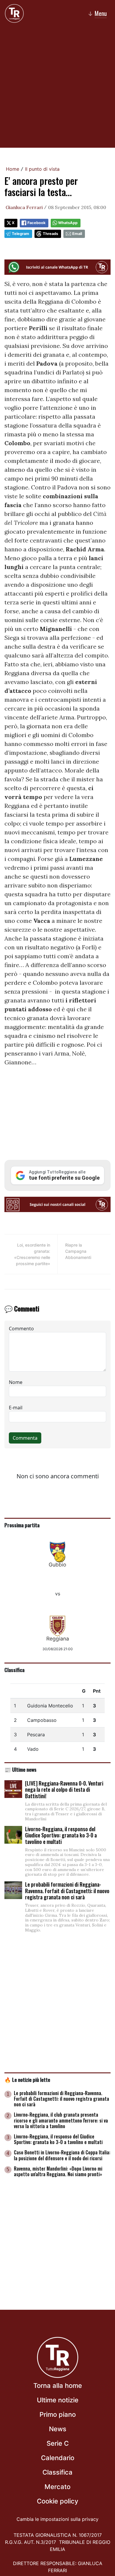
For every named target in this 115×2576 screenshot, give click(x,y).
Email (77, 234)
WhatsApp (68, 223)
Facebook (36, 223)
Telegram (20, 234)
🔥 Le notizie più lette (27, 2079)
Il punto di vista (42, 169)
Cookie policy (57, 2501)
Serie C (58, 2443)
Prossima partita (22, 1525)
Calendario (58, 2458)
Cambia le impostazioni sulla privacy (57, 2519)
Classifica (14, 1670)
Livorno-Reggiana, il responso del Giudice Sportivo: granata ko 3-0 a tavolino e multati (61, 1835)
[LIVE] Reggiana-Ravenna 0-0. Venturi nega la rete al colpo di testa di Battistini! (64, 1790)
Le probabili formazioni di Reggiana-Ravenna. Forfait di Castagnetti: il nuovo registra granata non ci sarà (67, 1891)
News (58, 2429)
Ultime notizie (58, 2400)
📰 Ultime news (20, 1769)
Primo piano (58, 2414)
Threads (50, 234)
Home (13, 169)
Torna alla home (58, 2386)
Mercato (57, 2487)
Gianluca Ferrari (24, 207)
